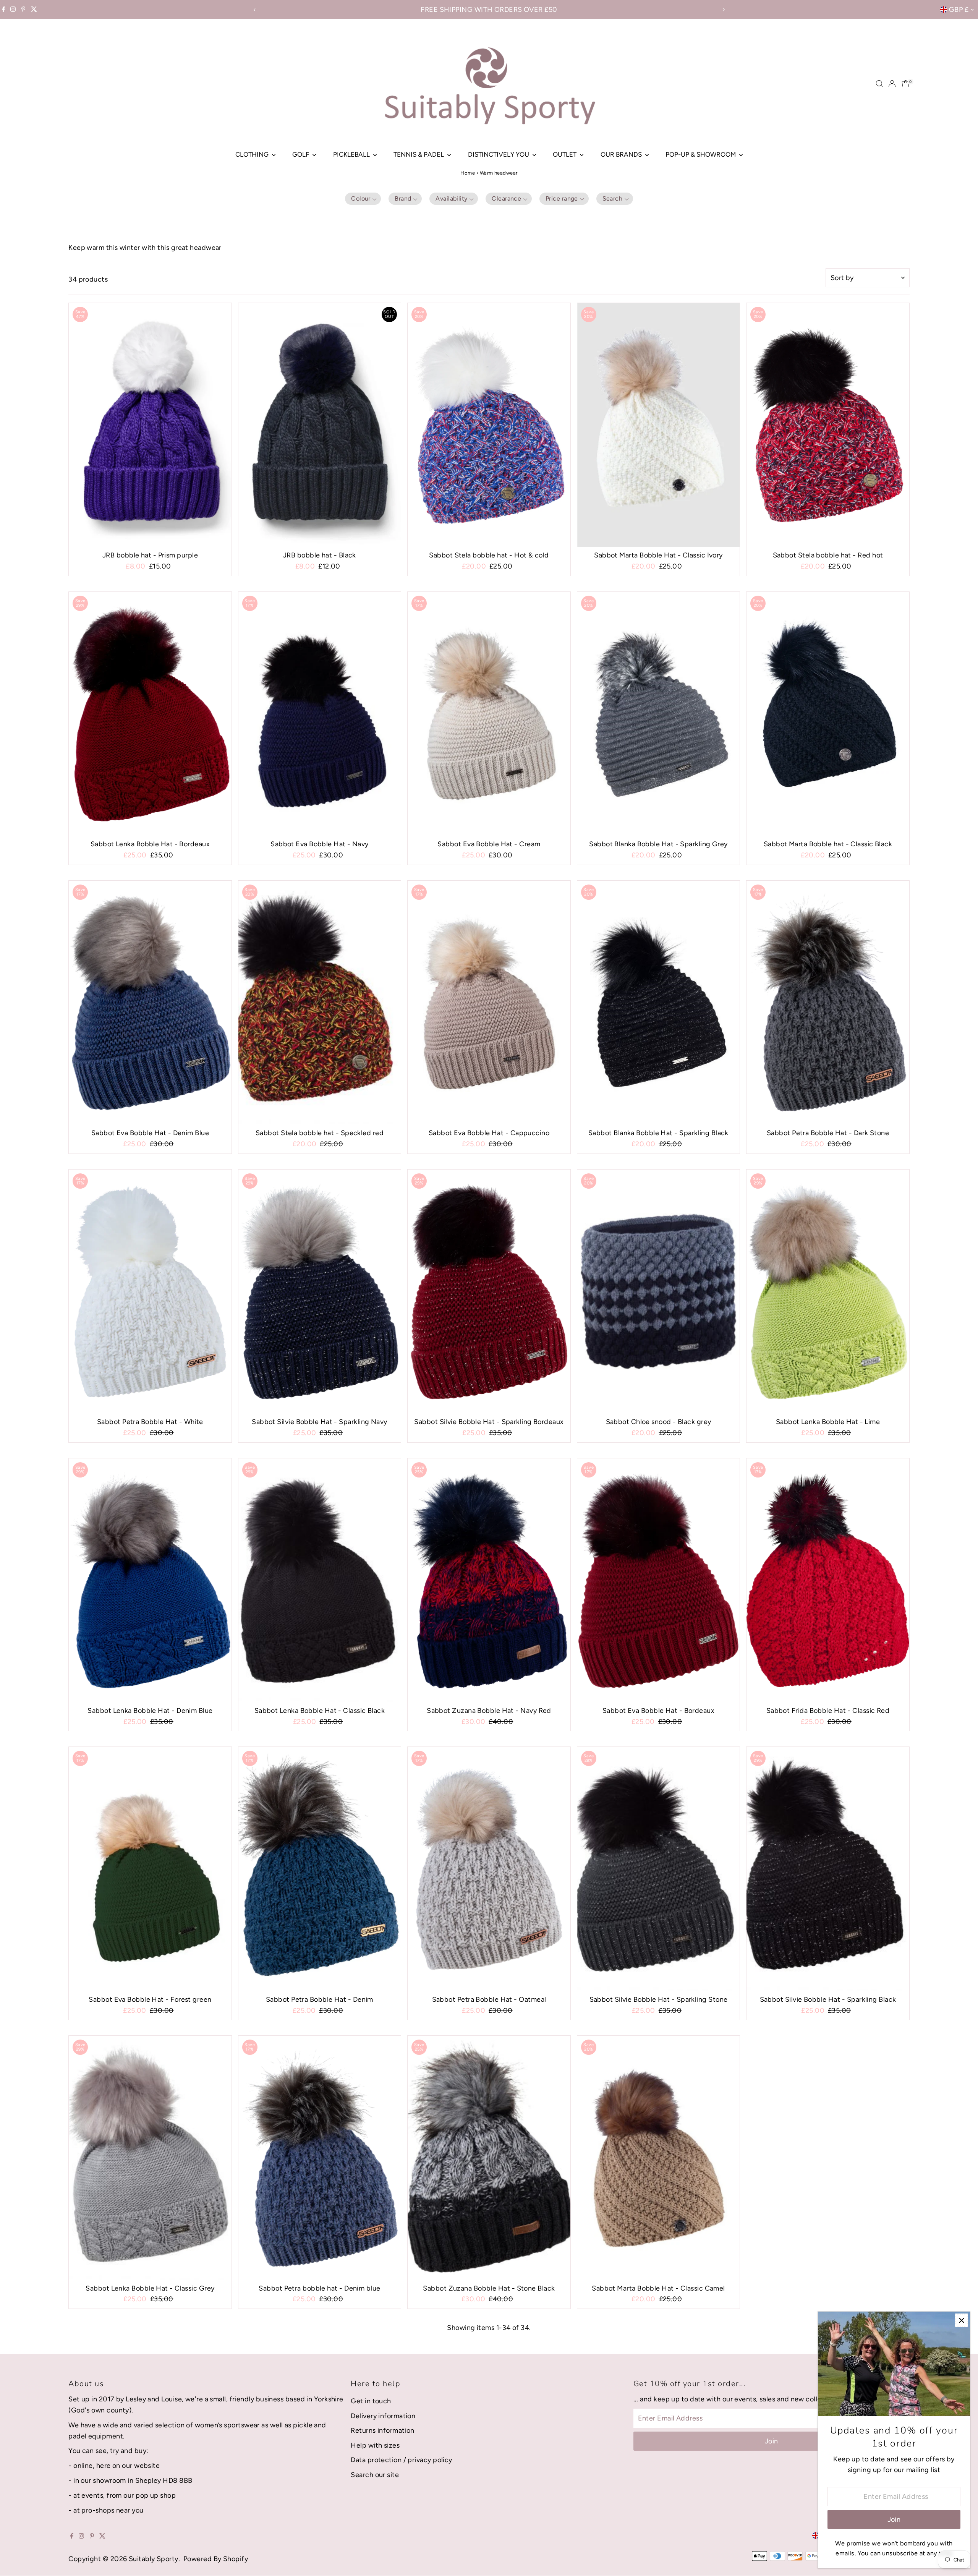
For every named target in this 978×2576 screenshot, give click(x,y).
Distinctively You (499, 154)
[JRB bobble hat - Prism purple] (150, 425)
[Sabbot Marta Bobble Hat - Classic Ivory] (659, 425)
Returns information (383, 2430)
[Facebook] (3, 10)
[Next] (723, 10)
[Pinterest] (23, 10)
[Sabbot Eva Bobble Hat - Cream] (489, 714)
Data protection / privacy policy (401, 2460)
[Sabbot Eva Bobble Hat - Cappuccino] (489, 1003)
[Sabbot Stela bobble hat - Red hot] (828, 425)
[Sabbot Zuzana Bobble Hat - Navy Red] (489, 1580)
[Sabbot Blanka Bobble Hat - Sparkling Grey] (659, 714)
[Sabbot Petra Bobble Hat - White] (150, 1291)
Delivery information (383, 2416)
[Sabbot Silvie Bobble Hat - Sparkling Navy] (320, 1291)
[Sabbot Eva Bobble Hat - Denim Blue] (150, 1003)
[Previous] (255, 10)
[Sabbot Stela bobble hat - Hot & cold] (489, 425)
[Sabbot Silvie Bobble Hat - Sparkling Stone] (659, 1869)
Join (772, 2441)
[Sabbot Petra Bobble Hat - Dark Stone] (828, 1003)
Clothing (253, 154)
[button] (363, 199)
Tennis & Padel (419, 154)
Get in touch (371, 2401)
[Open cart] (906, 84)
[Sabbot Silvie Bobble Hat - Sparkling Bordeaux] (489, 1291)
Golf (301, 154)
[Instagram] (13, 10)
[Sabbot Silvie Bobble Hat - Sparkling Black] (828, 1869)
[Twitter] (34, 10)
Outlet (565, 154)
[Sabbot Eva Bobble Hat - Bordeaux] (659, 1580)
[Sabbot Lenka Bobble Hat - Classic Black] (320, 1580)
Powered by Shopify (216, 2559)
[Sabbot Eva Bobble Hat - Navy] (320, 714)
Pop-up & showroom (701, 154)
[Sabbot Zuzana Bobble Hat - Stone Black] (489, 2158)
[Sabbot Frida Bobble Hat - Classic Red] (828, 1580)
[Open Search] (879, 84)
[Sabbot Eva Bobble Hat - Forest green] (150, 1869)
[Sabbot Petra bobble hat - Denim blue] (320, 2158)
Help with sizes (375, 2445)
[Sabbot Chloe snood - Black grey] (659, 1291)
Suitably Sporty (154, 2559)
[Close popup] (961, 2320)
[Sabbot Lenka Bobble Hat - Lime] (828, 1291)
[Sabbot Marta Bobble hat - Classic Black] (828, 714)
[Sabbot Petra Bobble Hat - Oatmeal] (489, 1869)
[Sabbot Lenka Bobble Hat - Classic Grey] (150, 2158)
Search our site (375, 2475)
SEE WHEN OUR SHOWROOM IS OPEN (489, 10)
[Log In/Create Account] (892, 84)
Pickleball (352, 154)
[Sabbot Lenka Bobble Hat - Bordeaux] (150, 714)
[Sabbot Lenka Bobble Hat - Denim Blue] (150, 1580)
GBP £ (959, 10)
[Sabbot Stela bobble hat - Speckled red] (320, 1003)
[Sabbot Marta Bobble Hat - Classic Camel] (659, 2158)
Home (468, 173)
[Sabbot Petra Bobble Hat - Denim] (320, 1869)
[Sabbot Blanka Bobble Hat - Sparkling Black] (659, 1003)
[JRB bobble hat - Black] (320, 425)
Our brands (622, 154)
